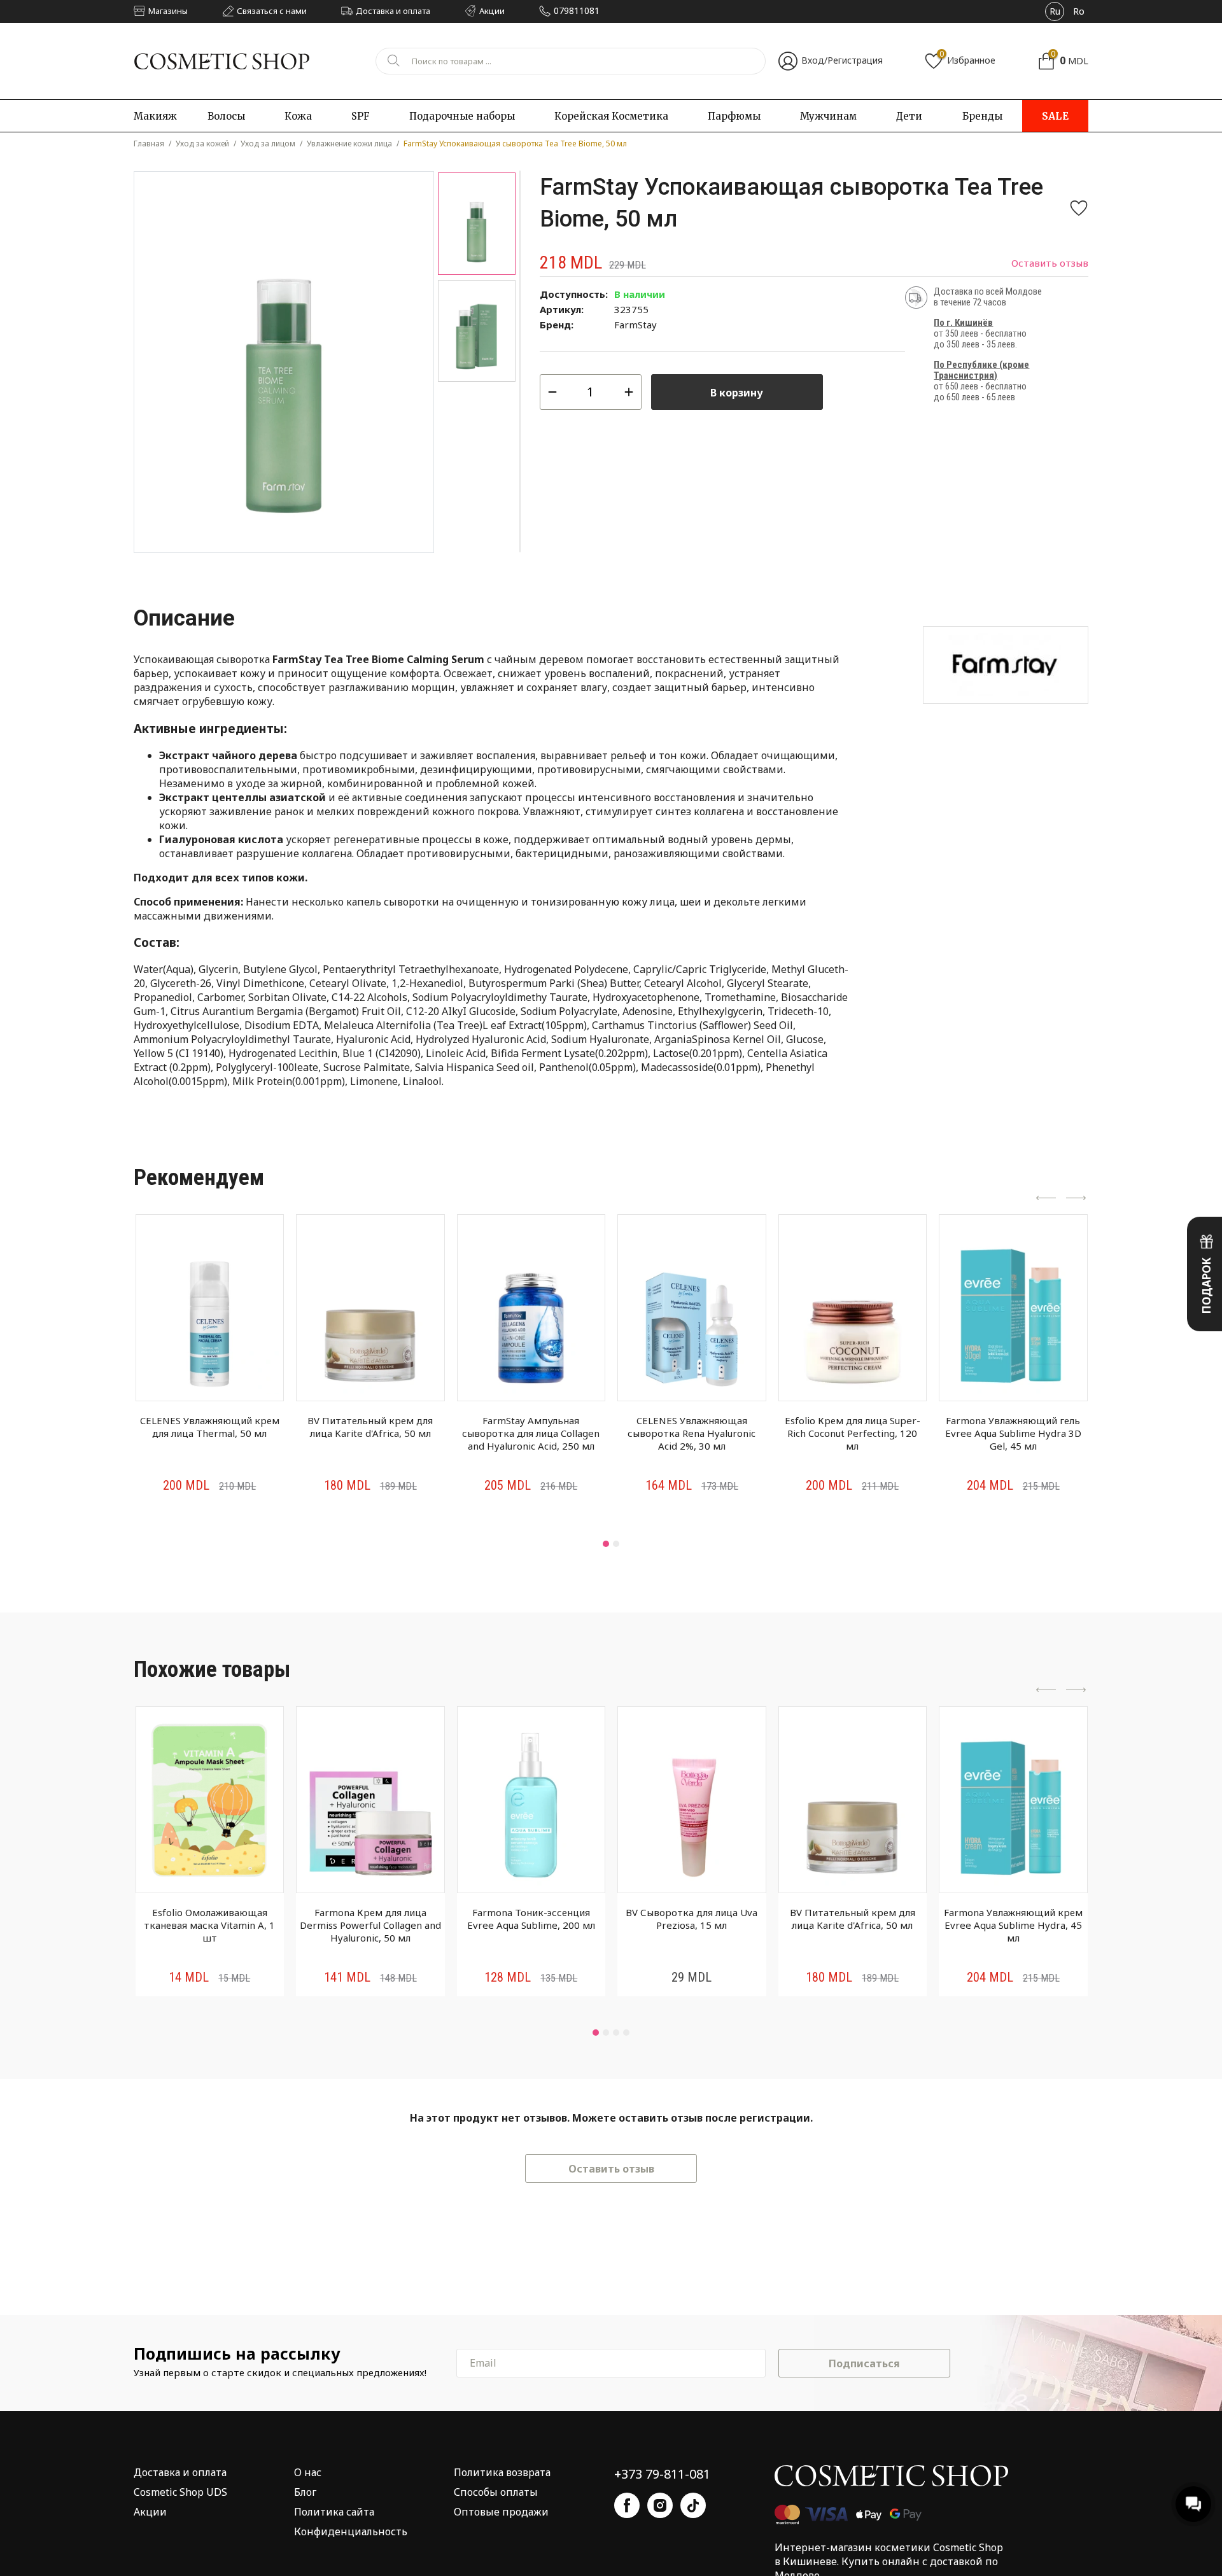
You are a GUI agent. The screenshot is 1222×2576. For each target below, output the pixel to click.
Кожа (298, 116)
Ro (1079, 11)
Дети (909, 116)
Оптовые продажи (501, 2512)
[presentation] (1046, 1199)
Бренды (982, 116)
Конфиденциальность (351, 2531)
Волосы (226, 116)
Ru (1055, 11)
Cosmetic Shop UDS (180, 2492)
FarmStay (636, 325)
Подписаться (864, 2363)
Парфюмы (734, 116)
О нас (308, 2472)
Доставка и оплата (180, 2472)
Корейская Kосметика (611, 116)
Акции (150, 2512)
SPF (361, 116)
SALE (1055, 116)
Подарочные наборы (462, 116)
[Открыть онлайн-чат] (1193, 2504)
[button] (606, 1544)
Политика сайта (334, 2512)
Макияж (155, 116)
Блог (305, 2492)
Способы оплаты (496, 2492)
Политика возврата (502, 2472)
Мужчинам (828, 116)
